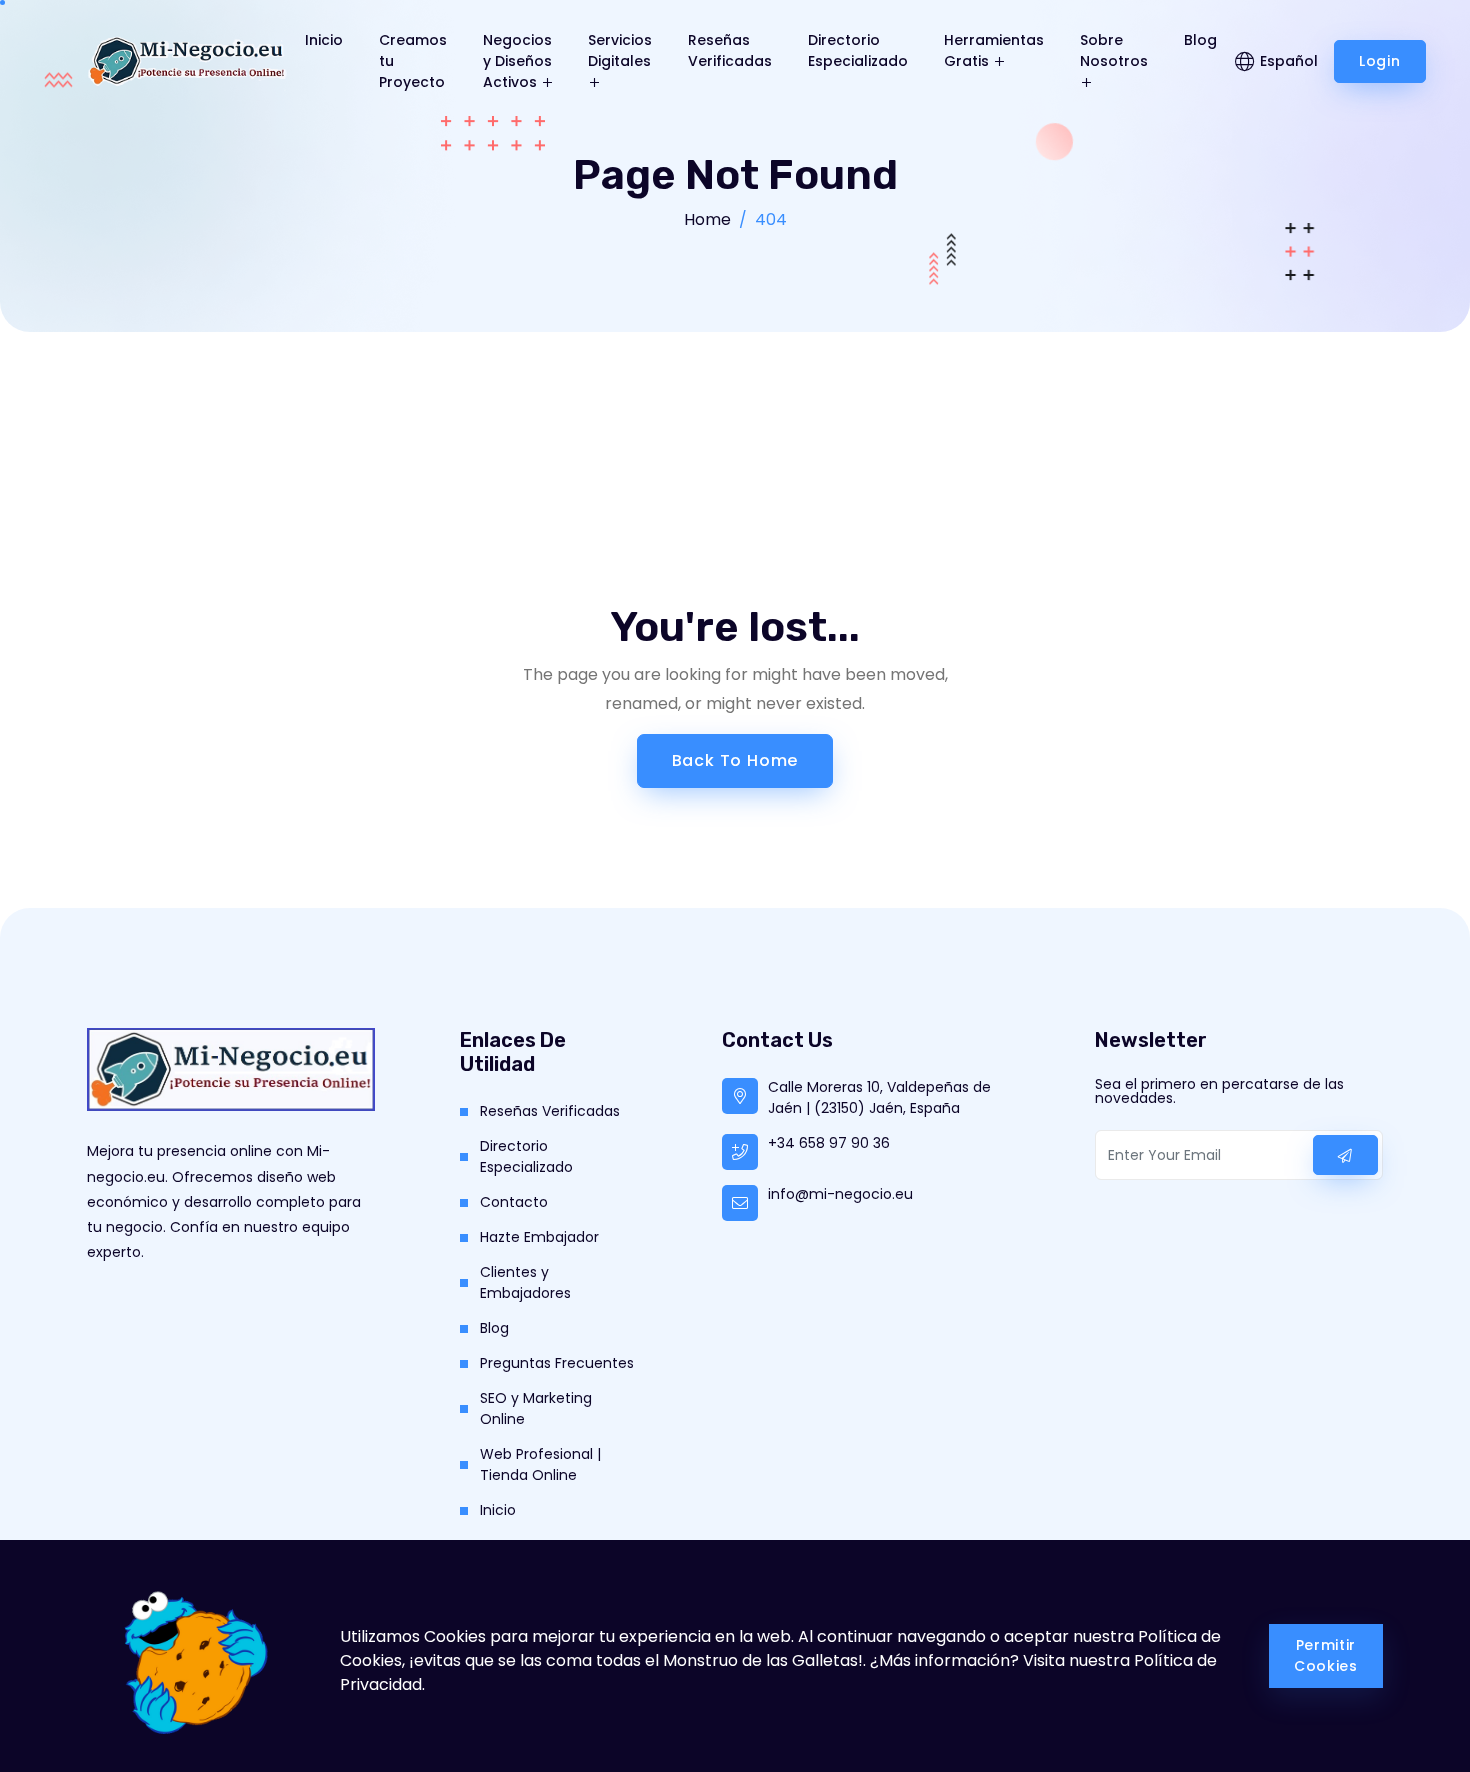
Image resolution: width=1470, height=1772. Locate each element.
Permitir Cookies (1326, 1655)
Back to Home (735, 760)
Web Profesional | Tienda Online (540, 1464)
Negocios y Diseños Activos (517, 61)
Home (707, 219)
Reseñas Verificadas (730, 50)
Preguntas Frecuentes (557, 1363)
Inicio (324, 40)
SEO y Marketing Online (536, 1408)
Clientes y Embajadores (525, 1282)
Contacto (514, 1202)
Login (1380, 61)
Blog (1200, 40)
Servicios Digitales (620, 50)
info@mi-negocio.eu (840, 1194)
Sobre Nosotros (1114, 50)
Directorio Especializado (858, 50)
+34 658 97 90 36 (829, 1143)
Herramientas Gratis (994, 50)
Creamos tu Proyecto (413, 61)
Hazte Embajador (539, 1237)
